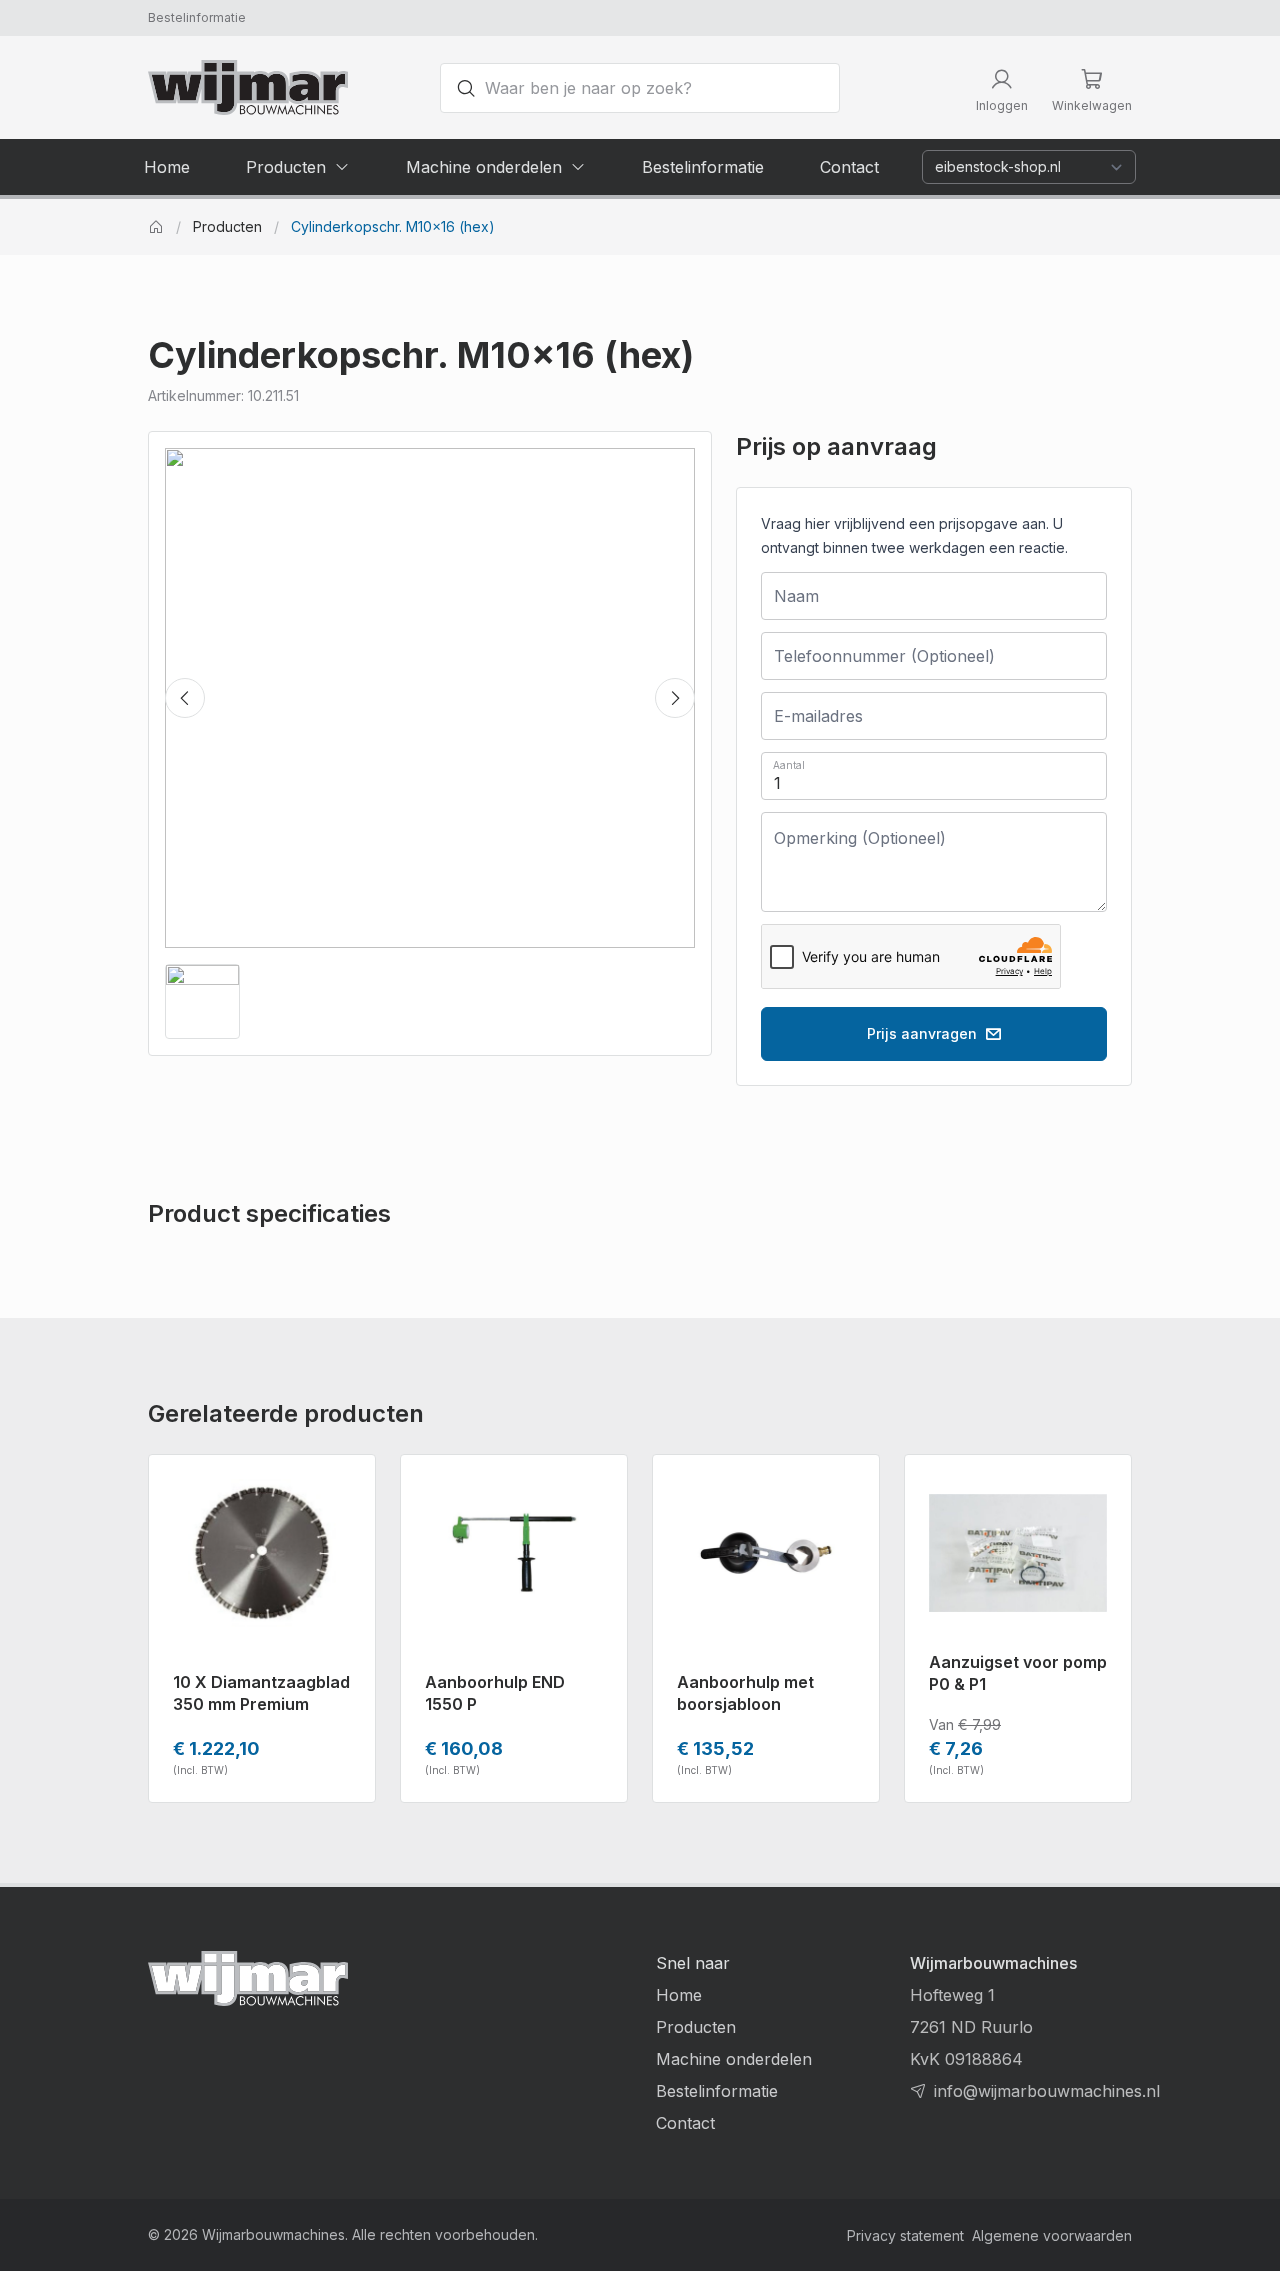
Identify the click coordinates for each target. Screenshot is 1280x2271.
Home (679, 1995)
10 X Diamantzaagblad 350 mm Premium (261, 1693)
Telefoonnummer (840, 653)
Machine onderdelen (734, 2059)
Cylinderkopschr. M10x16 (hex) (393, 227)
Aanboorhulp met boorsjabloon (745, 1693)
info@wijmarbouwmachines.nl (1047, 2091)
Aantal (789, 765)
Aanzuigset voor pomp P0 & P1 (1018, 1673)
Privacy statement (905, 2235)
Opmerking (827, 833)
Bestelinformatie (197, 17)
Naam (787, 593)
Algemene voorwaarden (1052, 2235)
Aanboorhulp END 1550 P (495, 1693)
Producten (227, 227)
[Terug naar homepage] (248, 87)
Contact (685, 2123)
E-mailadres (802, 713)
